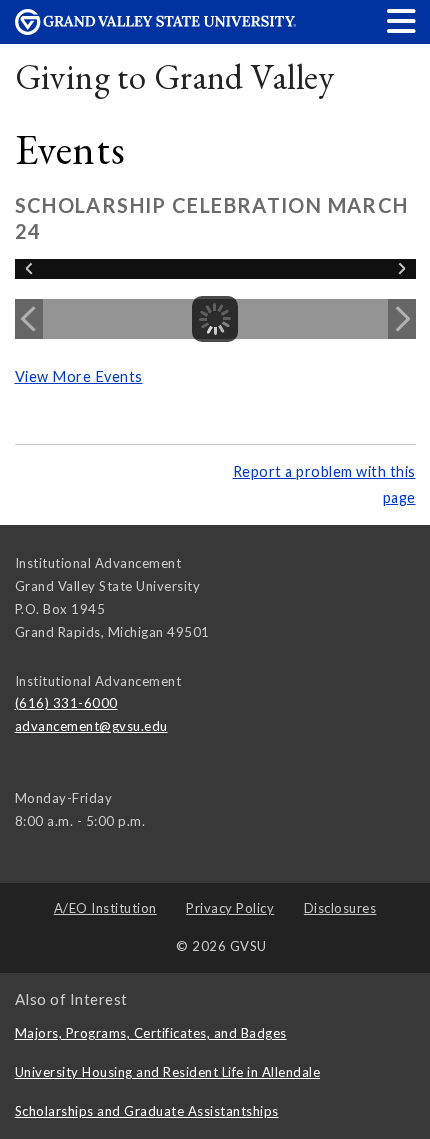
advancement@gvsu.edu (91, 726)
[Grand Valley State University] (156, 29)
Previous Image (29, 319)
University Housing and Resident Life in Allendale (168, 1072)
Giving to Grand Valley (175, 76)
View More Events (79, 376)
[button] (402, 20)
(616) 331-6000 (66, 703)
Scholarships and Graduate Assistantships (147, 1111)
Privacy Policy (230, 908)
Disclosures (340, 908)
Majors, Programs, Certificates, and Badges (151, 1033)
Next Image (402, 319)
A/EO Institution (105, 908)
